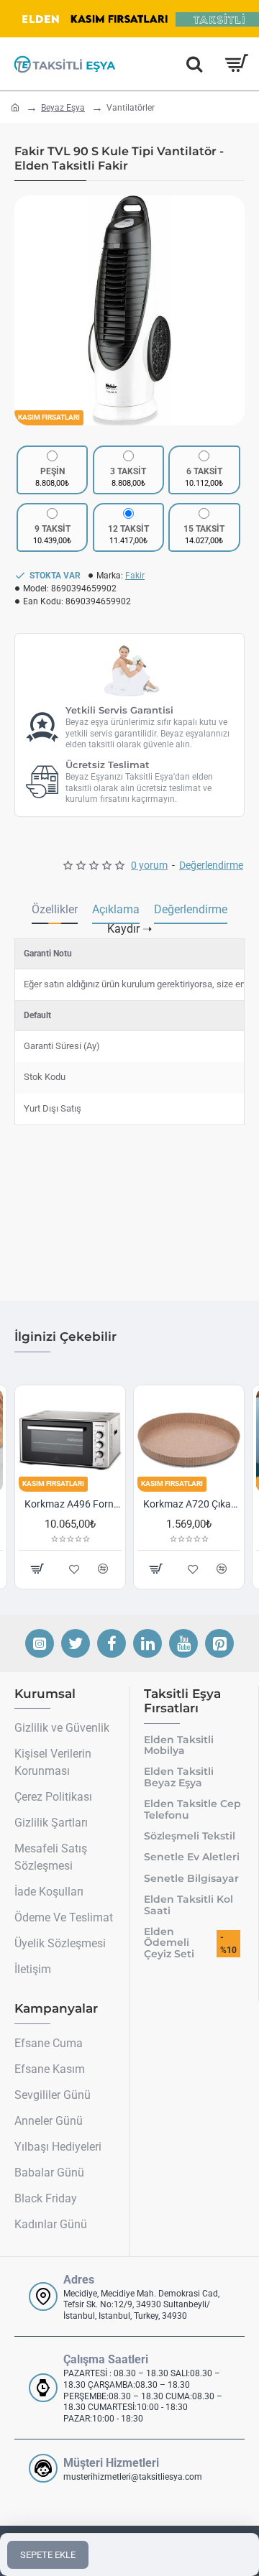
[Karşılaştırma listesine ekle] (233, 1569)
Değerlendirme (191, 909)
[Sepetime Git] (236, 64)
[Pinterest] (219, 1643)
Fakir (135, 576)
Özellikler (55, 909)
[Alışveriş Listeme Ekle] (204, 1569)
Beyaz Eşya (63, 108)
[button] (29, 310)
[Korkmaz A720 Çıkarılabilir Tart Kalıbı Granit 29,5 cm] (81, 1440)
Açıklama (116, 909)
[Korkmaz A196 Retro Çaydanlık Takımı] (200, 1440)
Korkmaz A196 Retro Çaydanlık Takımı (203, 1504)
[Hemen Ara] (194, 64)
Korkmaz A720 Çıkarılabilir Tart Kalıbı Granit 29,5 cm (84, 1504)
